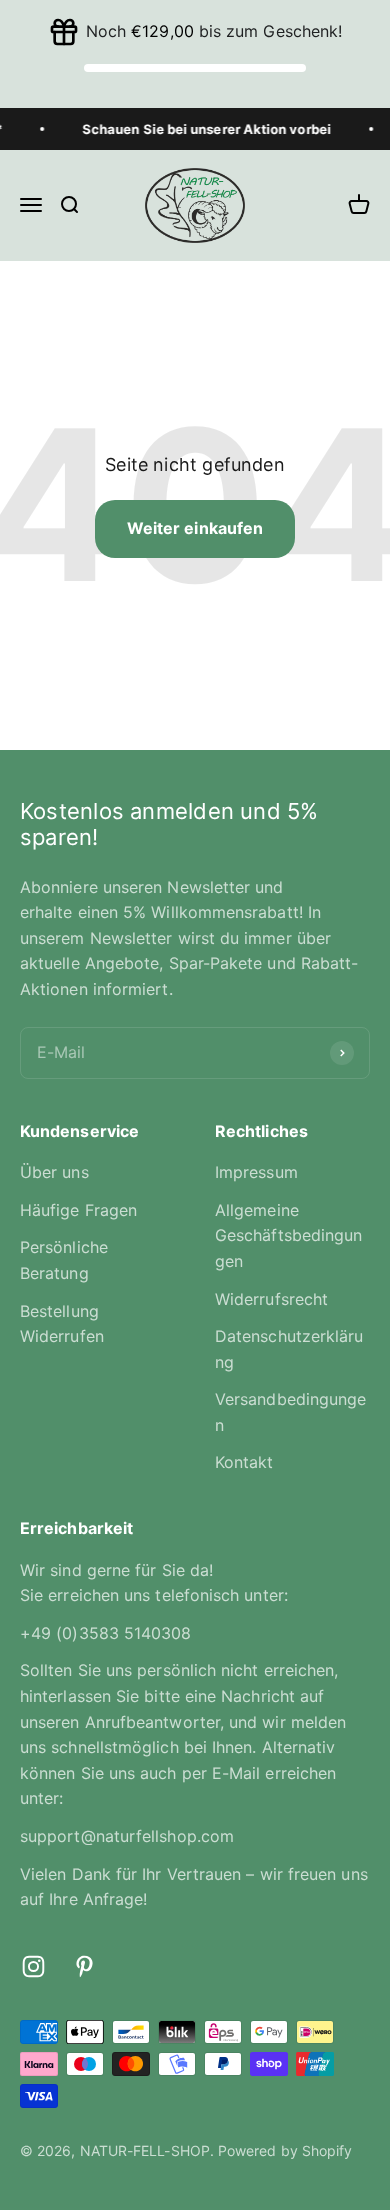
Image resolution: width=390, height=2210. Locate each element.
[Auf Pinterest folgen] (84, 1966)
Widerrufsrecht (271, 1299)
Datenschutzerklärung (289, 1349)
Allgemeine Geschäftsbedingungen (288, 1235)
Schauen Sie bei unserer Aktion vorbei (201, 129)
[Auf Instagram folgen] (33, 1966)
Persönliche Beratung (64, 1260)
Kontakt (244, 1462)
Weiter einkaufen (195, 528)
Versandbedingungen (290, 1412)
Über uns (54, 1172)
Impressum (256, 1172)
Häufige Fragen (78, 1210)
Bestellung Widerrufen (62, 1324)
